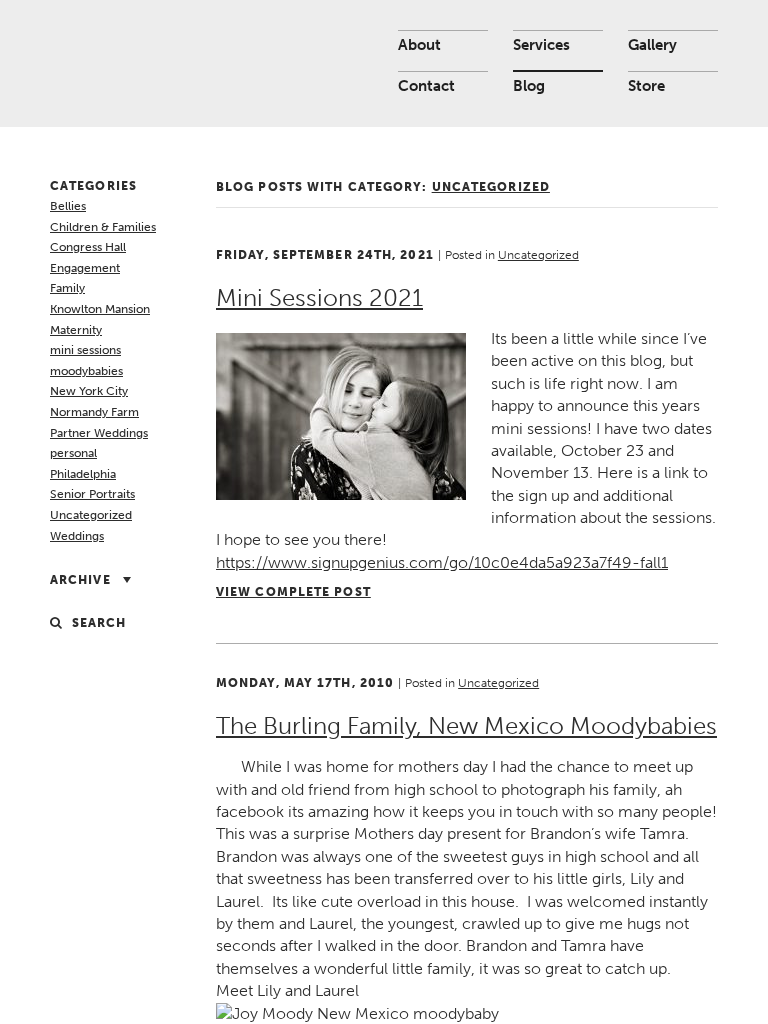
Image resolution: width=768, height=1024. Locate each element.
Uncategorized (91, 515)
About (419, 45)
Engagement (85, 268)
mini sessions (85, 350)
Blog (529, 86)
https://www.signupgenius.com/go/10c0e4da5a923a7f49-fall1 (442, 562)
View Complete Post (293, 592)
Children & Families (103, 227)
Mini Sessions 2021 (319, 297)
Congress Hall (88, 247)
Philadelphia (83, 474)
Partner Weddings (99, 433)
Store (646, 86)
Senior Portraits (92, 494)
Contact (426, 86)
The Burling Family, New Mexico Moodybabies (466, 725)
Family (67, 288)
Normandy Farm (94, 412)
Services (541, 45)
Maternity (76, 330)
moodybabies (86, 371)
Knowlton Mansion (100, 309)
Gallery (652, 45)
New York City (89, 391)
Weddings (77, 536)
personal (73, 453)
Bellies (68, 206)
